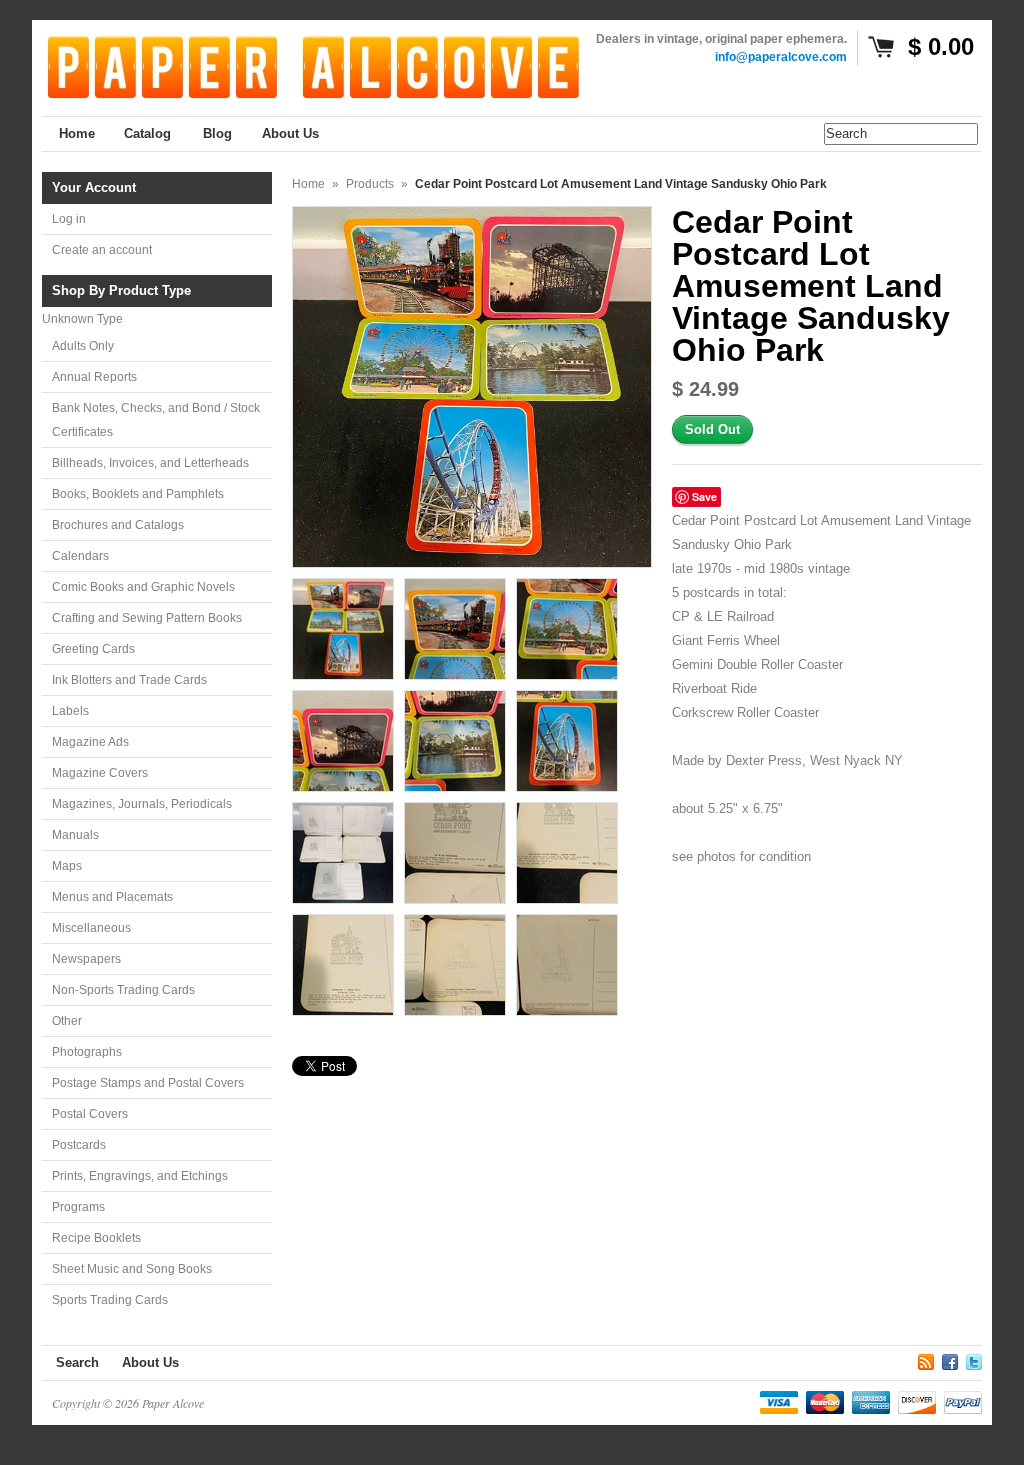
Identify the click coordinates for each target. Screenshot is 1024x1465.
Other (67, 1021)
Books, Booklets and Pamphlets (138, 494)
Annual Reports (94, 377)
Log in (69, 219)
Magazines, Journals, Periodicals (142, 804)
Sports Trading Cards (110, 1300)
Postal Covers (90, 1114)
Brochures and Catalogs (118, 525)
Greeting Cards (93, 649)
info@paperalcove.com (781, 57)
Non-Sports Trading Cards (123, 990)
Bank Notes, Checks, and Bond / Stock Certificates (156, 420)
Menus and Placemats (112, 897)
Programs (78, 1207)
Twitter (974, 1359)
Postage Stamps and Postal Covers (148, 1083)
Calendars (80, 556)
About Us (150, 1362)
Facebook (950, 1359)
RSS (926, 1359)
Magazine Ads (90, 742)
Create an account (102, 250)
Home (308, 184)
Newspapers (86, 959)
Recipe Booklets (96, 1238)
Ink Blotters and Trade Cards (129, 680)
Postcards (79, 1145)
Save (704, 496)
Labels (70, 711)
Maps (67, 866)
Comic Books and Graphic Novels (143, 587)
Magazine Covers (100, 773)
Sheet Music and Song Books (132, 1269)
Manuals (75, 835)
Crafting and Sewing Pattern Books (147, 618)
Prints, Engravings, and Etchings (140, 1176)
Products (370, 184)
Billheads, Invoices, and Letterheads (150, 463)
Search (77, 1362)
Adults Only (83, 346)
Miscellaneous (91, 928)
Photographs (87, 1052)
